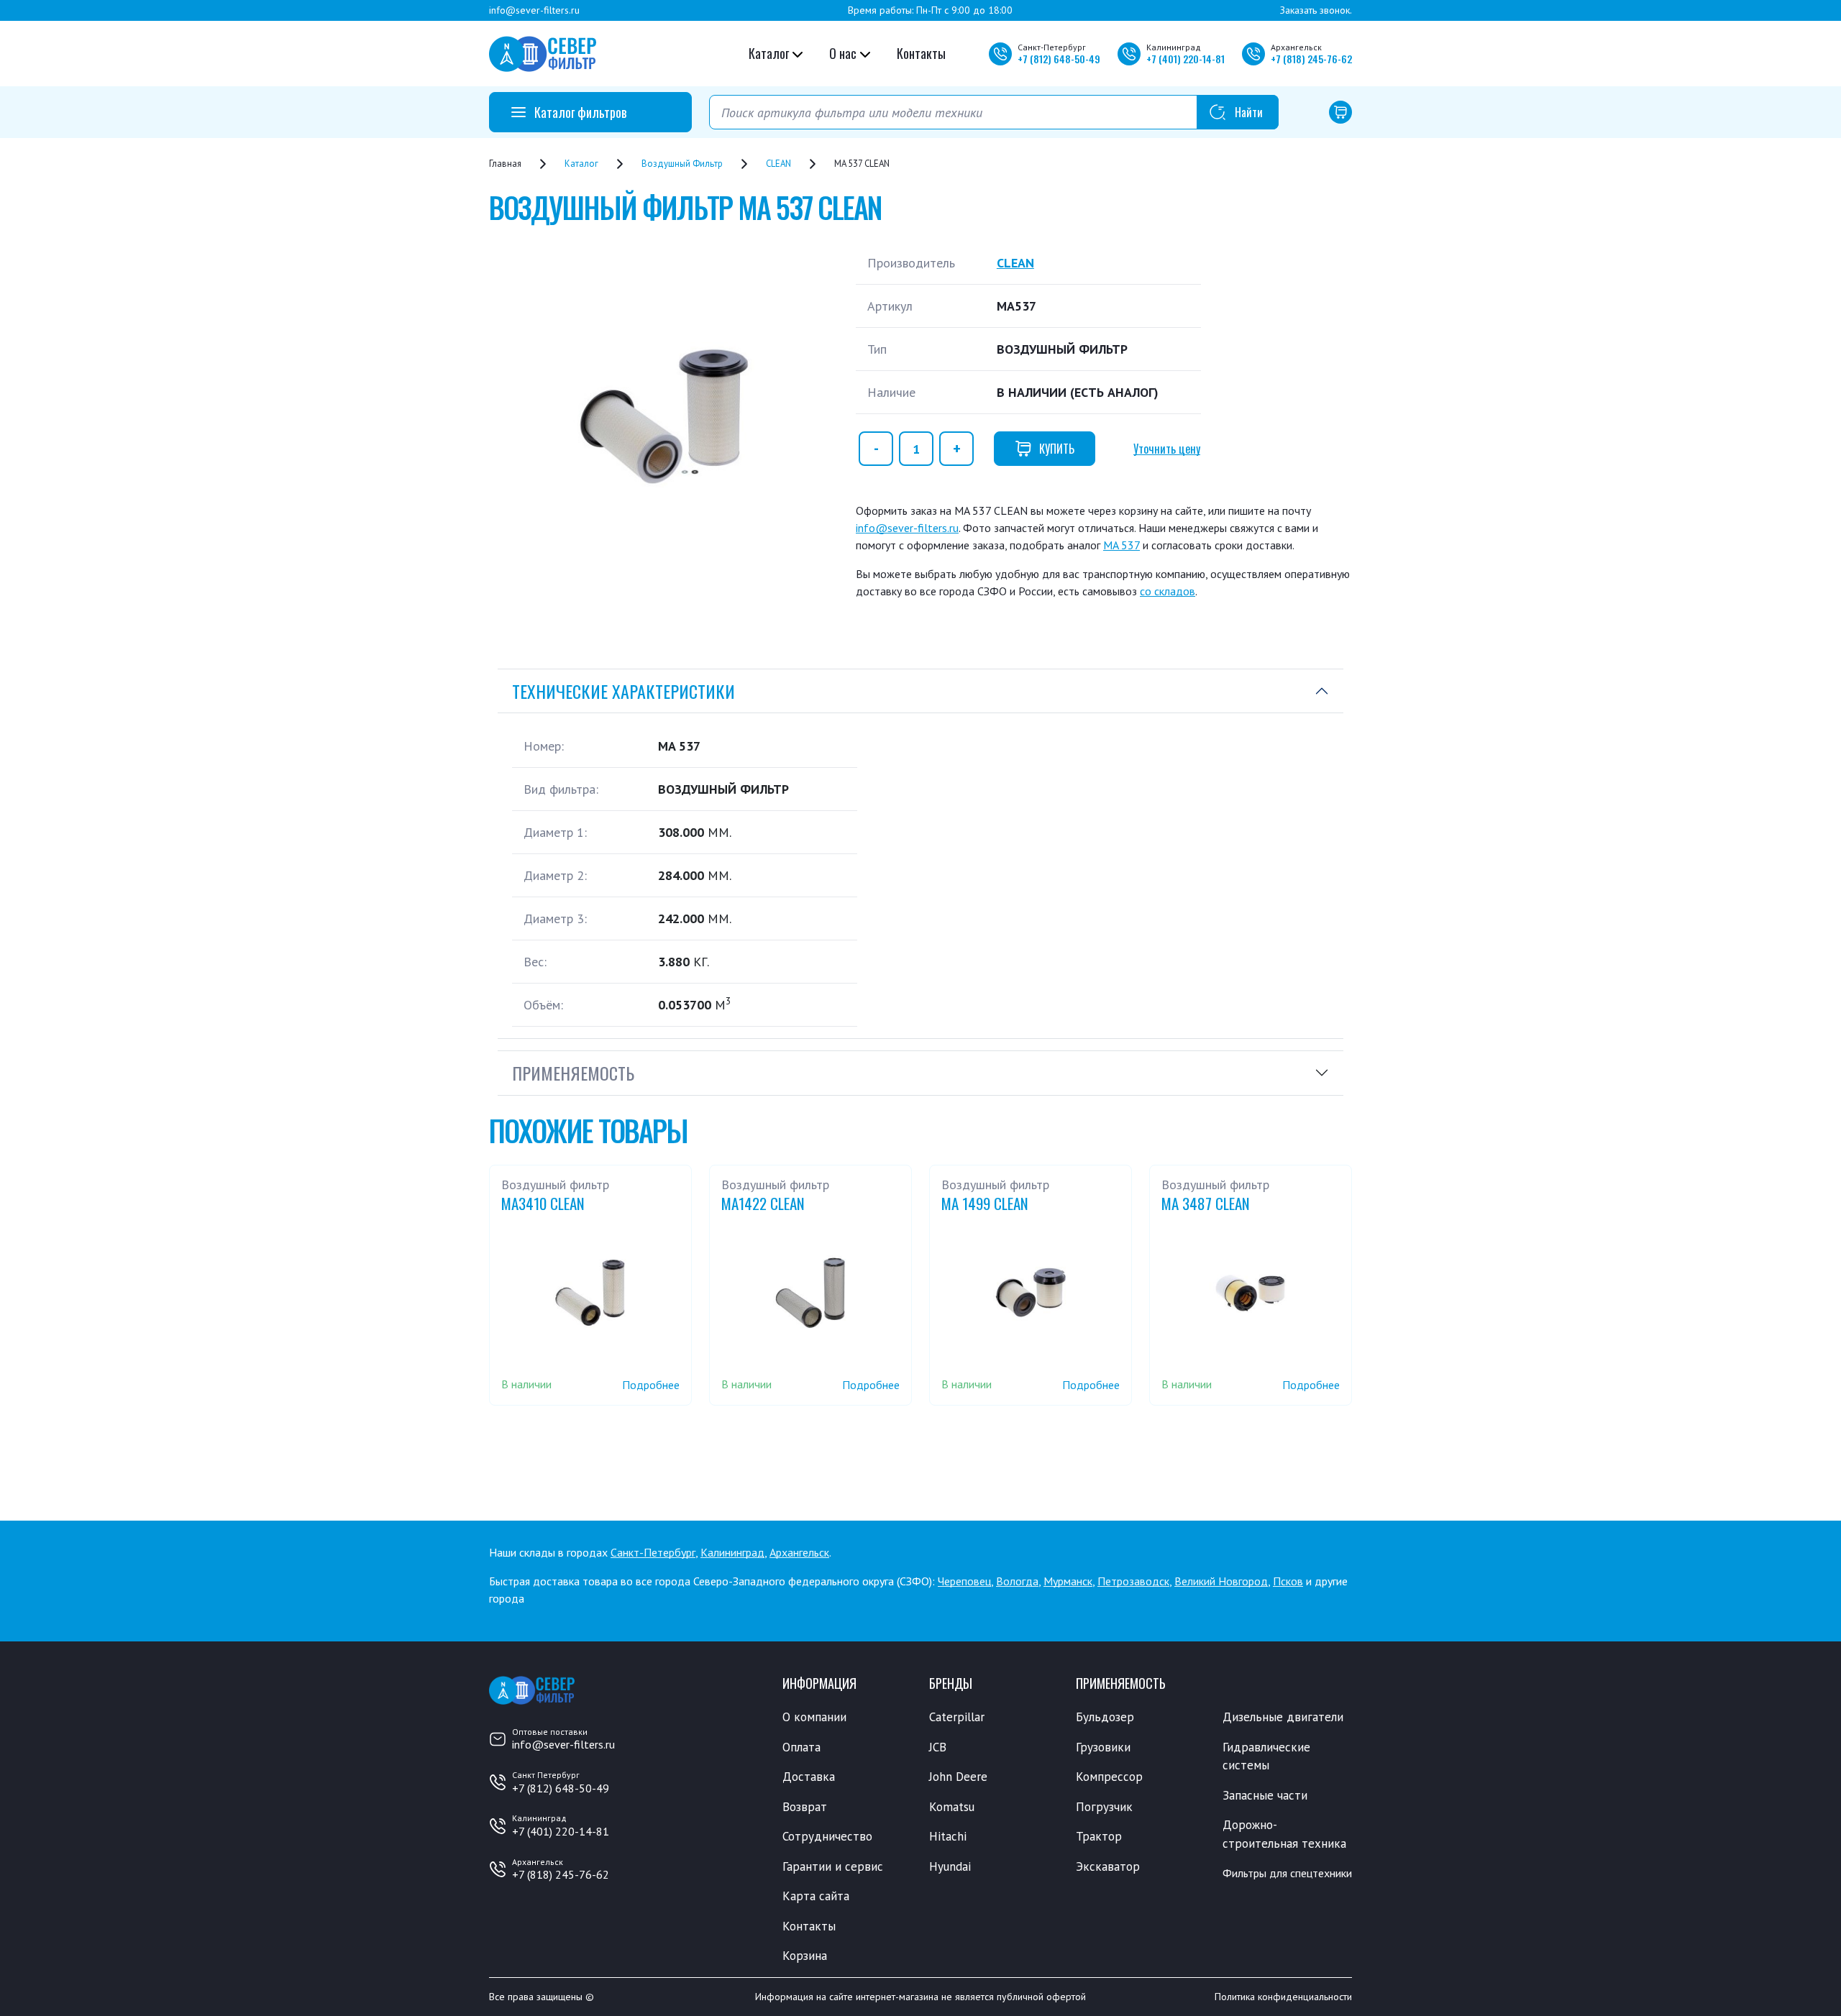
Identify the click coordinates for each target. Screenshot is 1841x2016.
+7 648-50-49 (1059, 59)
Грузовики (1103, 1747)
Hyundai (950, 1866)
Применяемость (573, 1073)
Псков (1288, 1581)
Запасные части (1265, 1795)
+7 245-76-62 (1311, 59)
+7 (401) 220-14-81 (561, 1831)
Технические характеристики (623, 691)
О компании (814, 1717)
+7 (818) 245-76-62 (561, 1874)
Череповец (964, 1581)
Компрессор (1109, 1777)
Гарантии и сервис (833, 1866)
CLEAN (1015, 263)
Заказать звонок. (1316, 10)
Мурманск (1068, 1581)
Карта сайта (816, 1896)
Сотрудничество (827, 1836)
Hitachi (948, 1836)
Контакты (921, 53)
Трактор (1099, 1836)
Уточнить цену (1167, 449)
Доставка (809, 1777)
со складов (1168, 591)
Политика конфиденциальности (1283, 1997)
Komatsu (952, 1807)
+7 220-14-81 (1186, 59)
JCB (938, 1747)
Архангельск (799, 1552)
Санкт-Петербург (653, 1552)
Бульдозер (1105, 1717)
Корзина (805, 1956)
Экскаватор (1108, 1866)
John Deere (958, 1777)
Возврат (805, 1807)
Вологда (1017, 1581)
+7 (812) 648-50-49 (561, 1788)
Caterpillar (957, 1717)
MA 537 (1121, 545)
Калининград (732, 1552)
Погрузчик (1104, 1807)
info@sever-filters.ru (534, 10)
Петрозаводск (1133, 1581)
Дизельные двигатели (1283, 1717)
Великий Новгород (1221, 1581)
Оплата (801, 1747)
